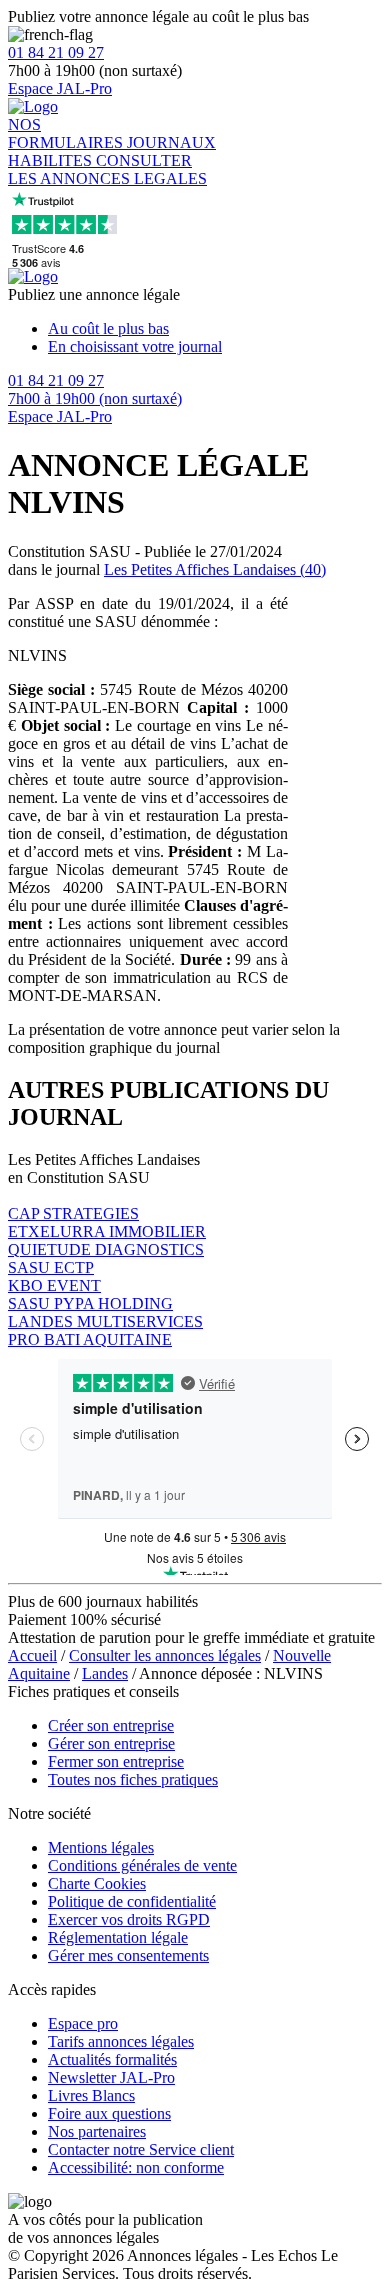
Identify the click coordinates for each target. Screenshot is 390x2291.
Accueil (32, 1655)
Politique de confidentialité (132, 1901)
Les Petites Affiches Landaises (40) (215, 569)
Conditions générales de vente (142, 1865)
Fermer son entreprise (116, 1761)
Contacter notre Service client (141, 2149)
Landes (105, 1673)
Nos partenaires (97, 2131)
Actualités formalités (112, 2059)
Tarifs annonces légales (121, 2041)
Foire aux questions (109, 2113)
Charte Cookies (97, 1883)
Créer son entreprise (111, 1725)
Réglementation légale (118, 1937)
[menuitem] (215, 329)
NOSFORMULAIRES (67, 133)
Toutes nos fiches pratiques (133, 1779)
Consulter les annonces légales (165, 1655)
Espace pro (83, 2023)
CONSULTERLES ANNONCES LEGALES (107, 169)
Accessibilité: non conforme (136, 2167)
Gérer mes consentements (128, 1955)
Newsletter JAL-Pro (111, 2077)
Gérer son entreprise (111, 1743)
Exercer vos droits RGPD (129, 1919)
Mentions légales (101, 1847)
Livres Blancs (91, 2095)
